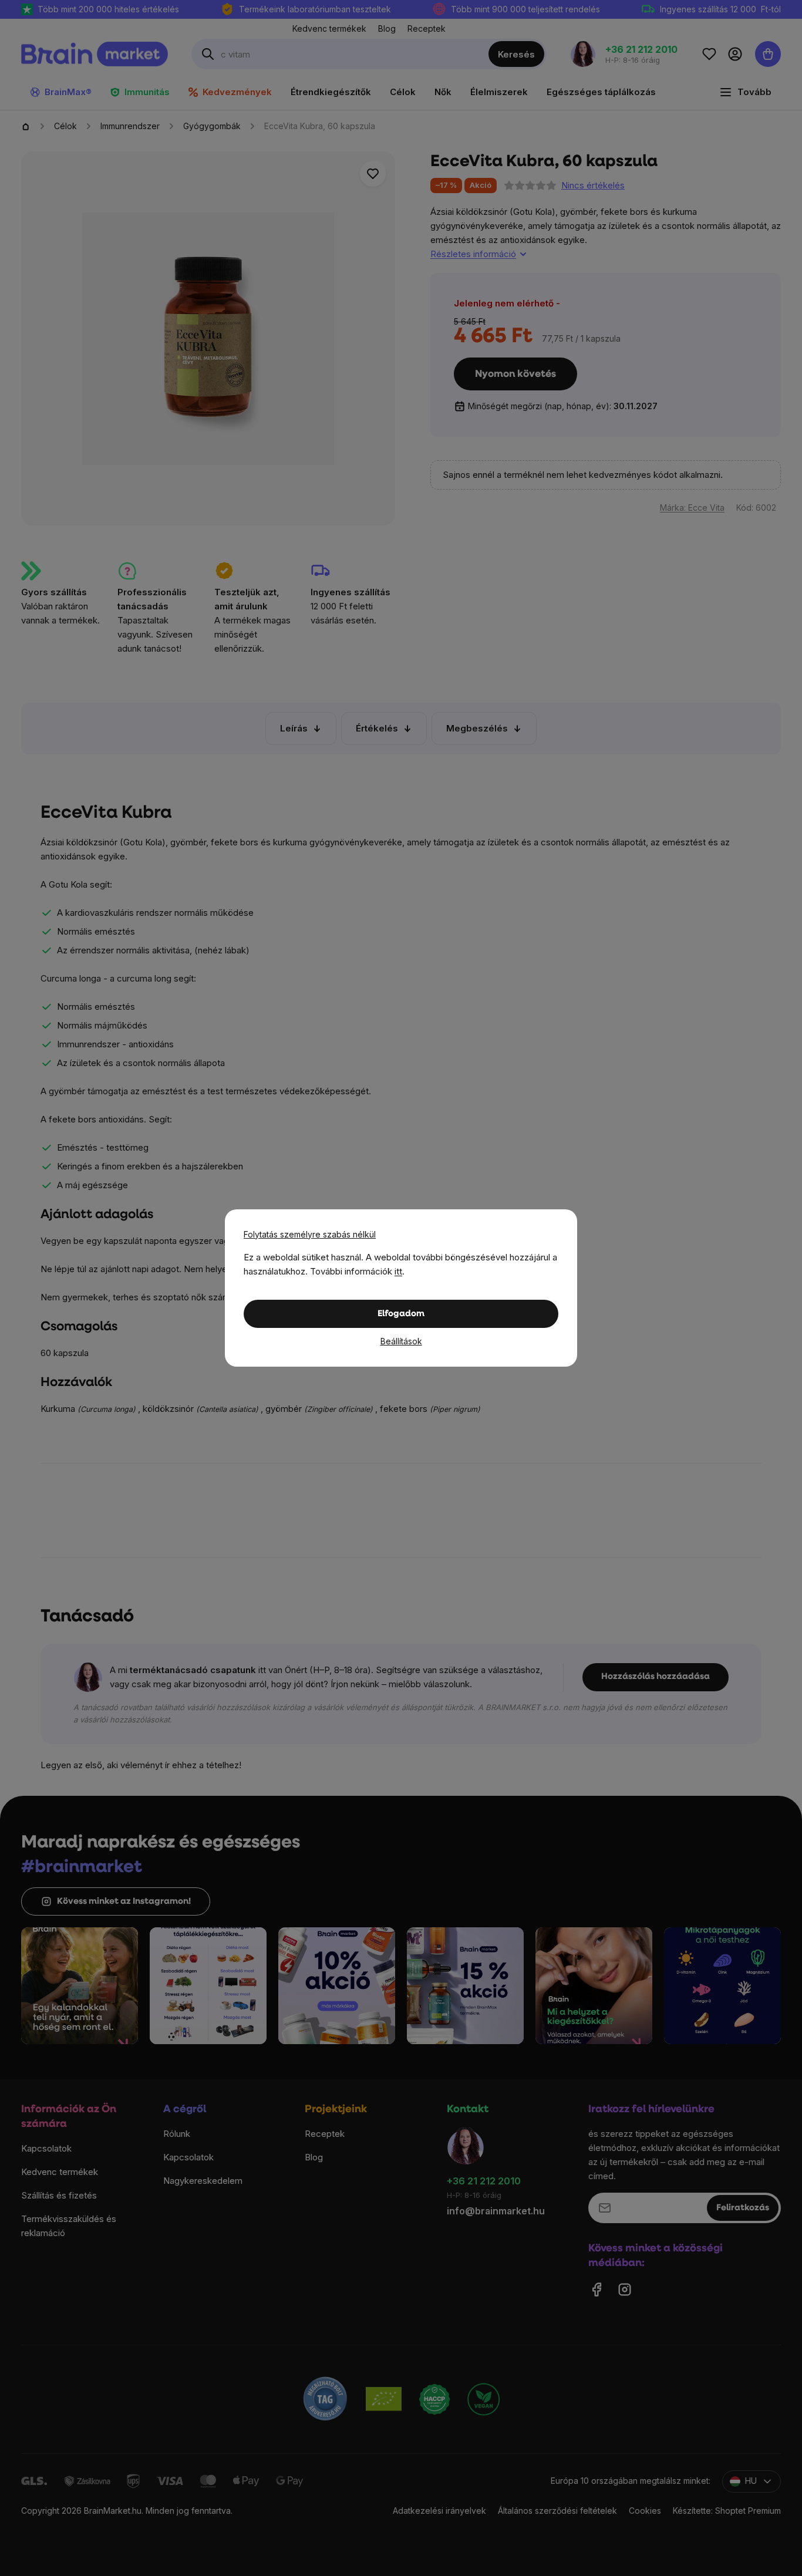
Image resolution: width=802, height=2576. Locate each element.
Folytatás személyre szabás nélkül (310, 1234)
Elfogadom (401, 1314)
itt (398, 1271)
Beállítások (401, 1341)
